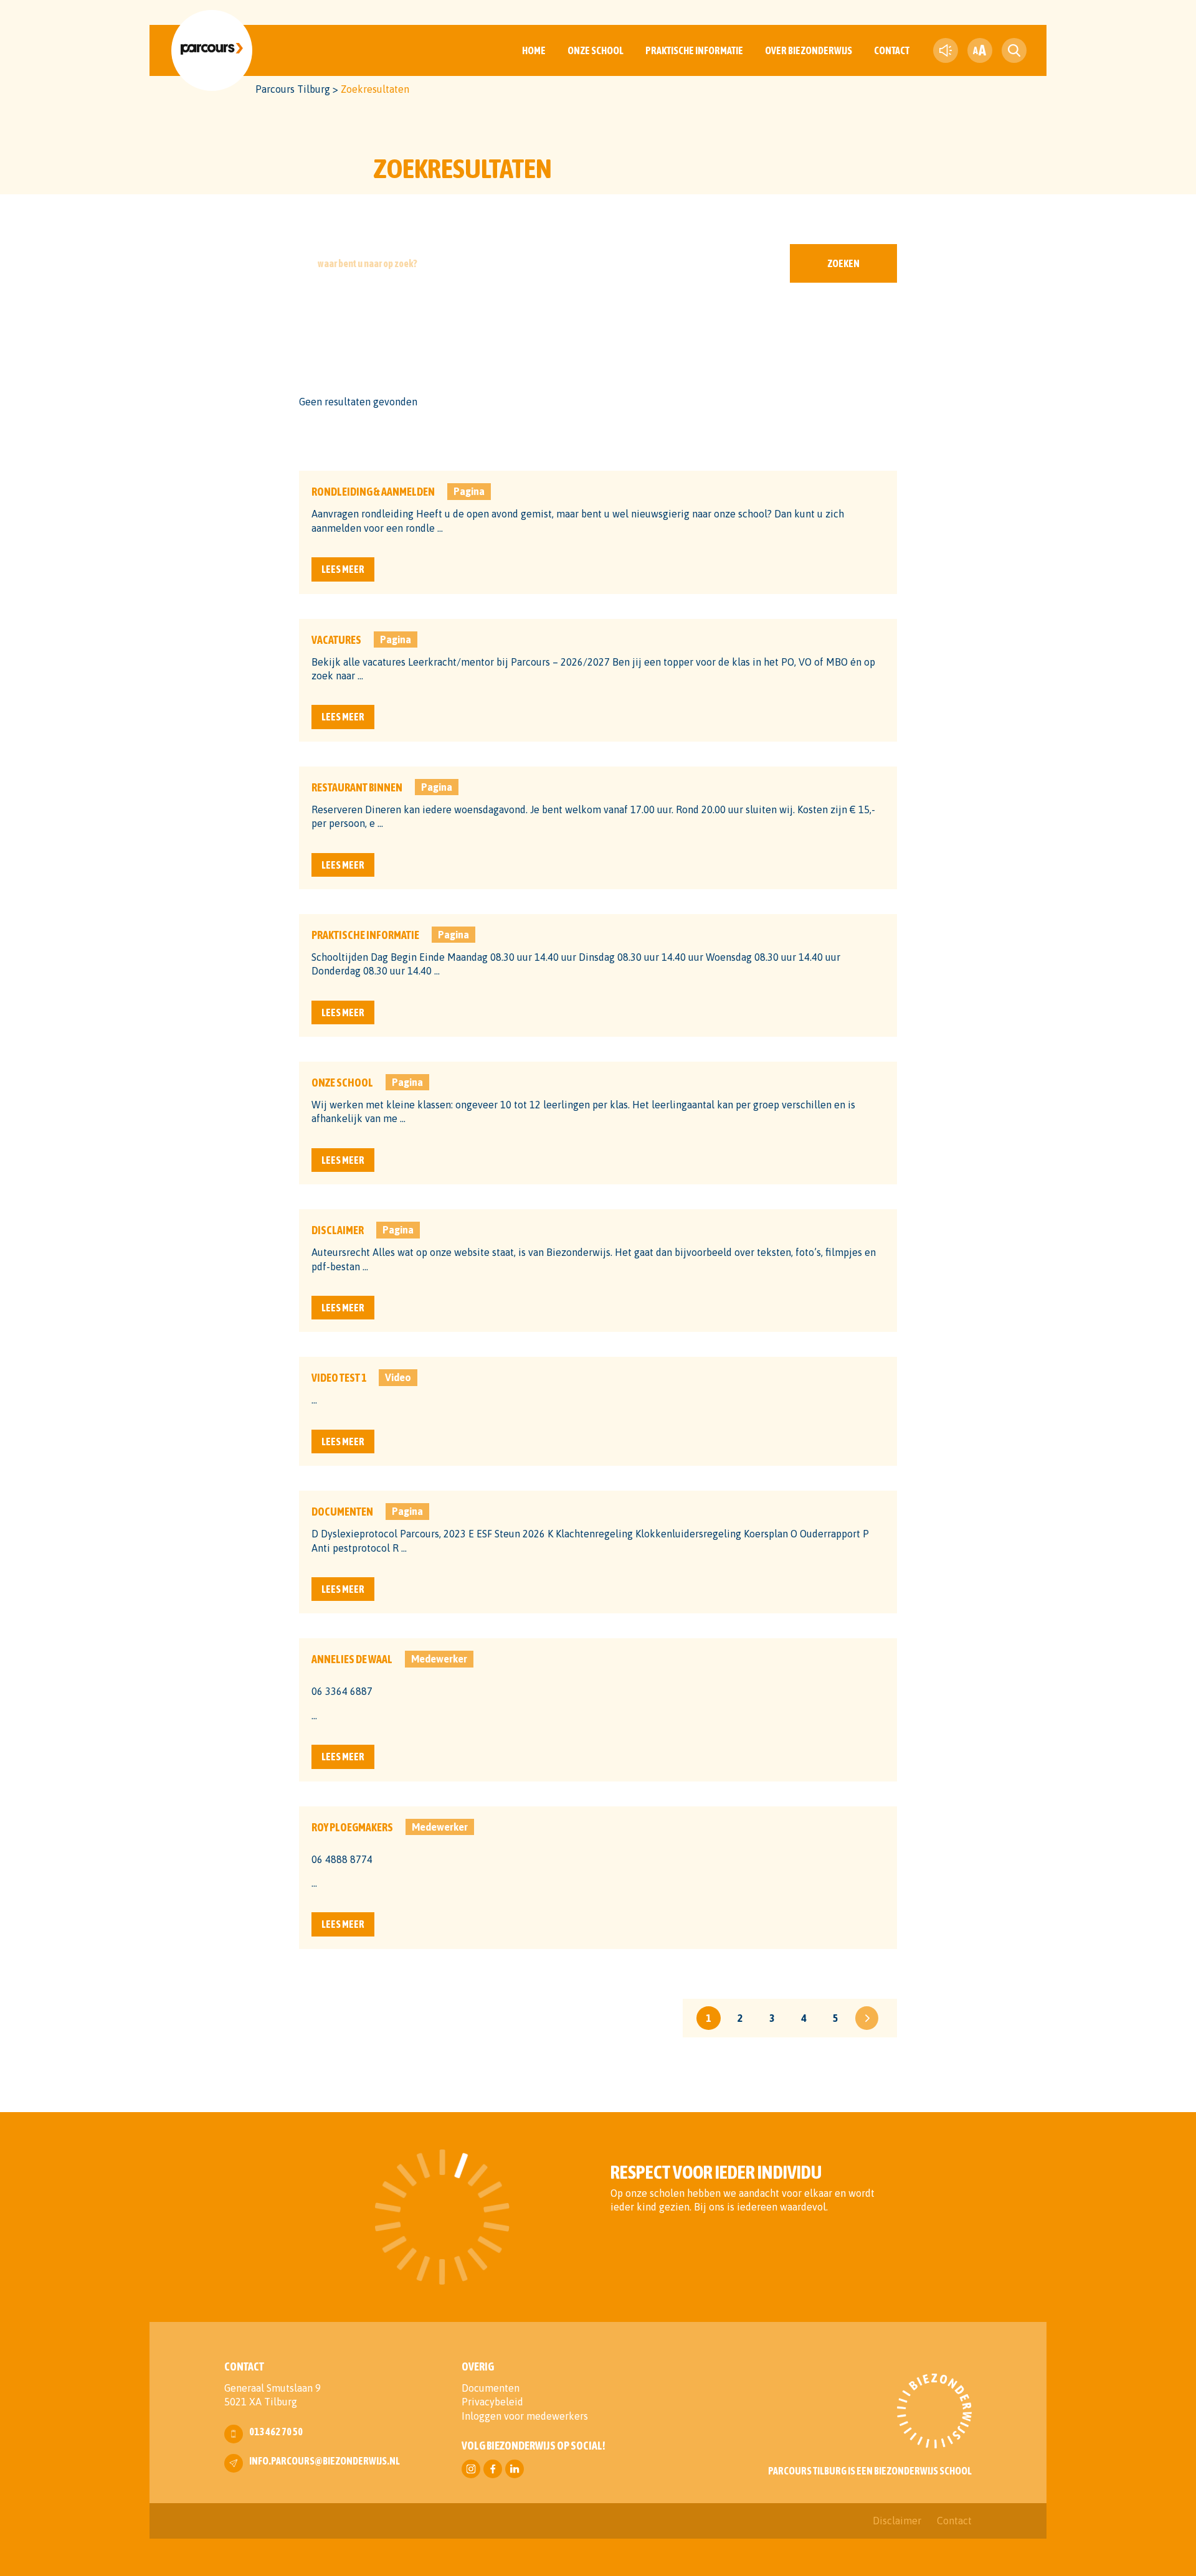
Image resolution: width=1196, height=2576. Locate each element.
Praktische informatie (694, 50)
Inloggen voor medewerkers (525, 2416)
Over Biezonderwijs (809, 50)
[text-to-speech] (946, 50)
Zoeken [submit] (843, 263)
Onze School (596, 50)
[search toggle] (1014, 50)
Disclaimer (897, 2521)
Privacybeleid (492, 2402)
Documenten (491, 2388)
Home (534, 50)
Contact (892, 50)
